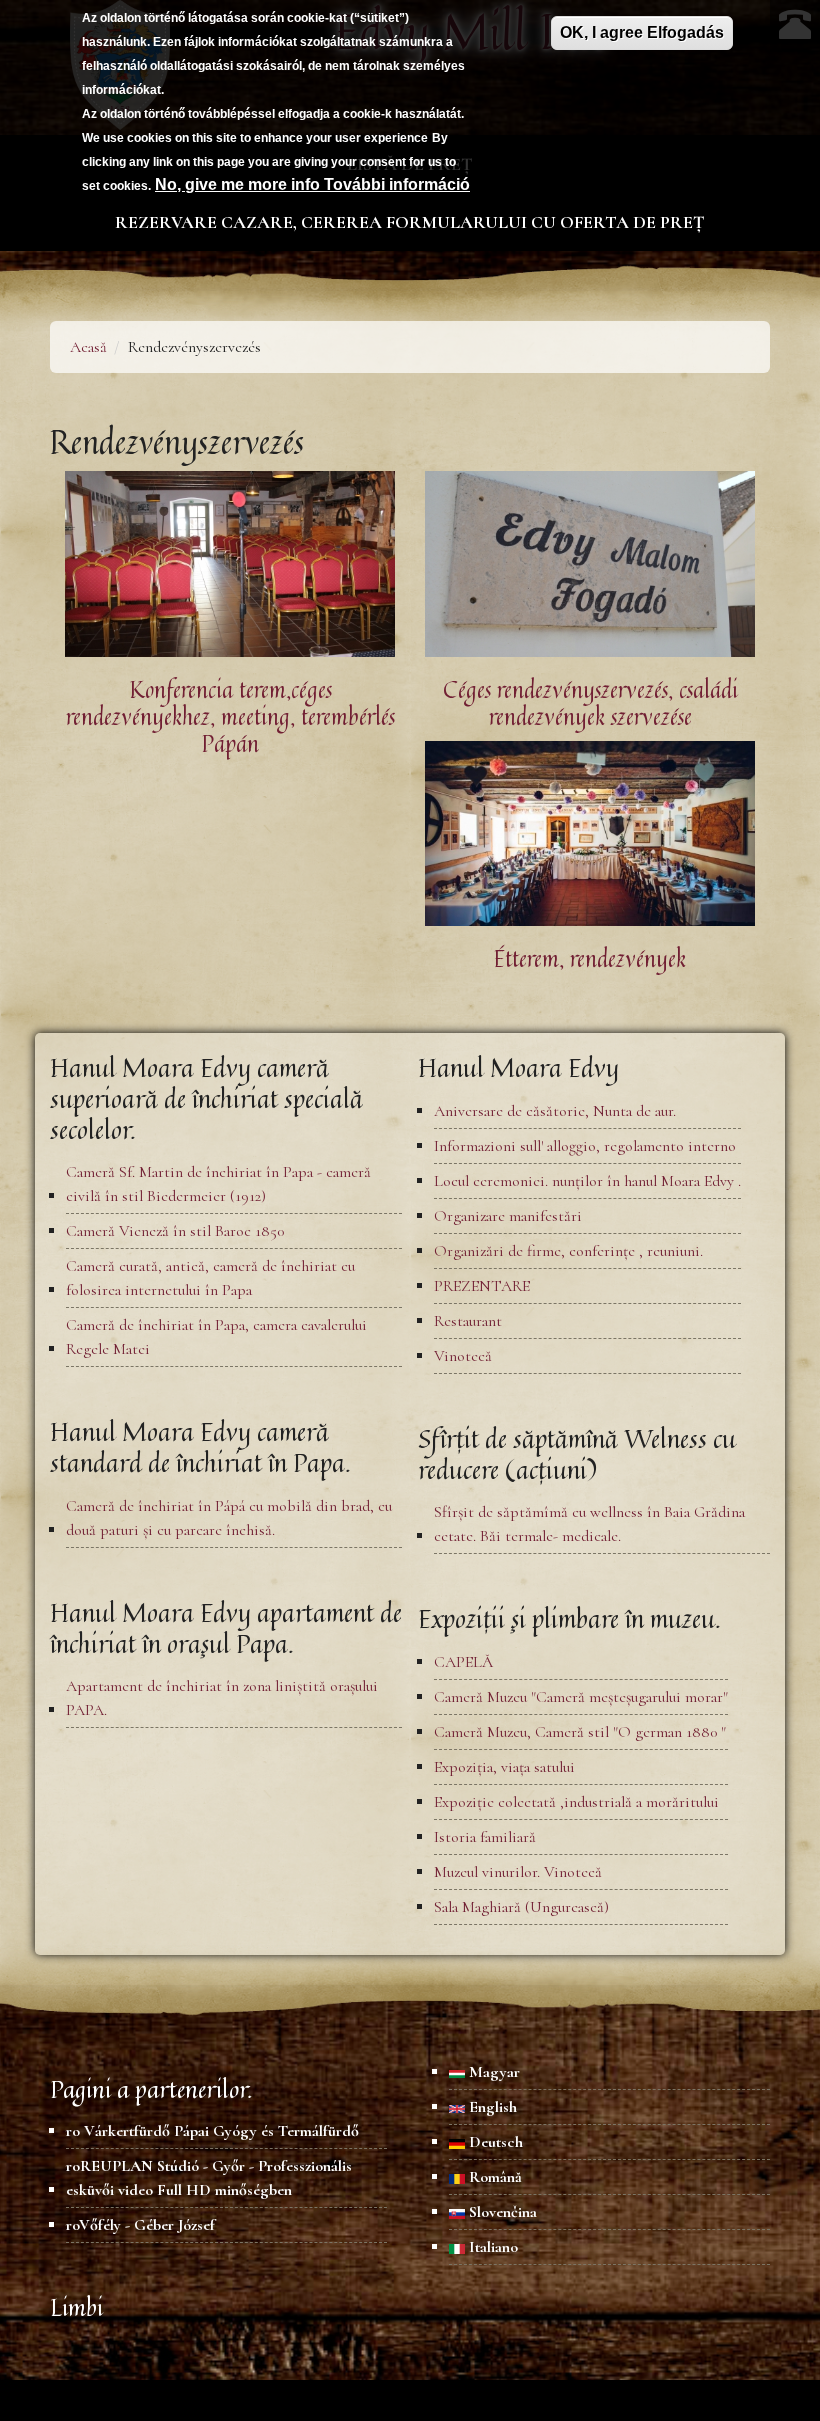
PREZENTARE (482, 1286)
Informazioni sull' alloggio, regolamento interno (585, 1146)
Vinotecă (463, 1356)
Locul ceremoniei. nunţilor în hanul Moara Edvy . (587, 1181)
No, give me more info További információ (312, 184)
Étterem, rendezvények (590, 958)
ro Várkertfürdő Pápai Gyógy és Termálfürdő (212, 2131)
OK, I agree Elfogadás (642, 32)
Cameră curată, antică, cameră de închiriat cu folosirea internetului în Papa (210, 1278)
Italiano (491, 2247)
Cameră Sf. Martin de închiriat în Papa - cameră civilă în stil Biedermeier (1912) (218, 1184)
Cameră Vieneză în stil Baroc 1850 (175, 1231)
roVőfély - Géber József (140, 2225)
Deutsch (494, 2142)
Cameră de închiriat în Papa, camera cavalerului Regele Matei (216, 1337)
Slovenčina (501, 2212)
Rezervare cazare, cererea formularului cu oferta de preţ (410, 222)
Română (493, 2177)
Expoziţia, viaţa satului (504, 1767)
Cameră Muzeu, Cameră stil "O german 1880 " (580, 1732)
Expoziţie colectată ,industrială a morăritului (576, 1802)
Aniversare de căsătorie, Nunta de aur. (555, 1111)
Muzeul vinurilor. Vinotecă (518, 1872)
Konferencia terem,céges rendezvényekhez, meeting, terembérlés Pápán (230, 716)
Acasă (88, 347)
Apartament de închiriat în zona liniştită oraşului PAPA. (222, 1698)
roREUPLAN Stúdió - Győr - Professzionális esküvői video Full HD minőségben (209, 2178)
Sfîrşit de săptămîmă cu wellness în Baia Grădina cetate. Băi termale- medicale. (589, 1524)
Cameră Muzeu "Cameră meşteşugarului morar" (581, 1697)
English (491, 2107)
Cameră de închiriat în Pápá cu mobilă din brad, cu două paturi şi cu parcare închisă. (229, 1518)
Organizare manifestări (508, 1216)
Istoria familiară (485, 1837)
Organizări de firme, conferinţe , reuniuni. (568, 1251)
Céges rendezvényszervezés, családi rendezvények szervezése (590, 703)
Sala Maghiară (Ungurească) (521, 1907)
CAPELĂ (463, 1662)
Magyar (492, 2072)
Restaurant (468, 1321)
